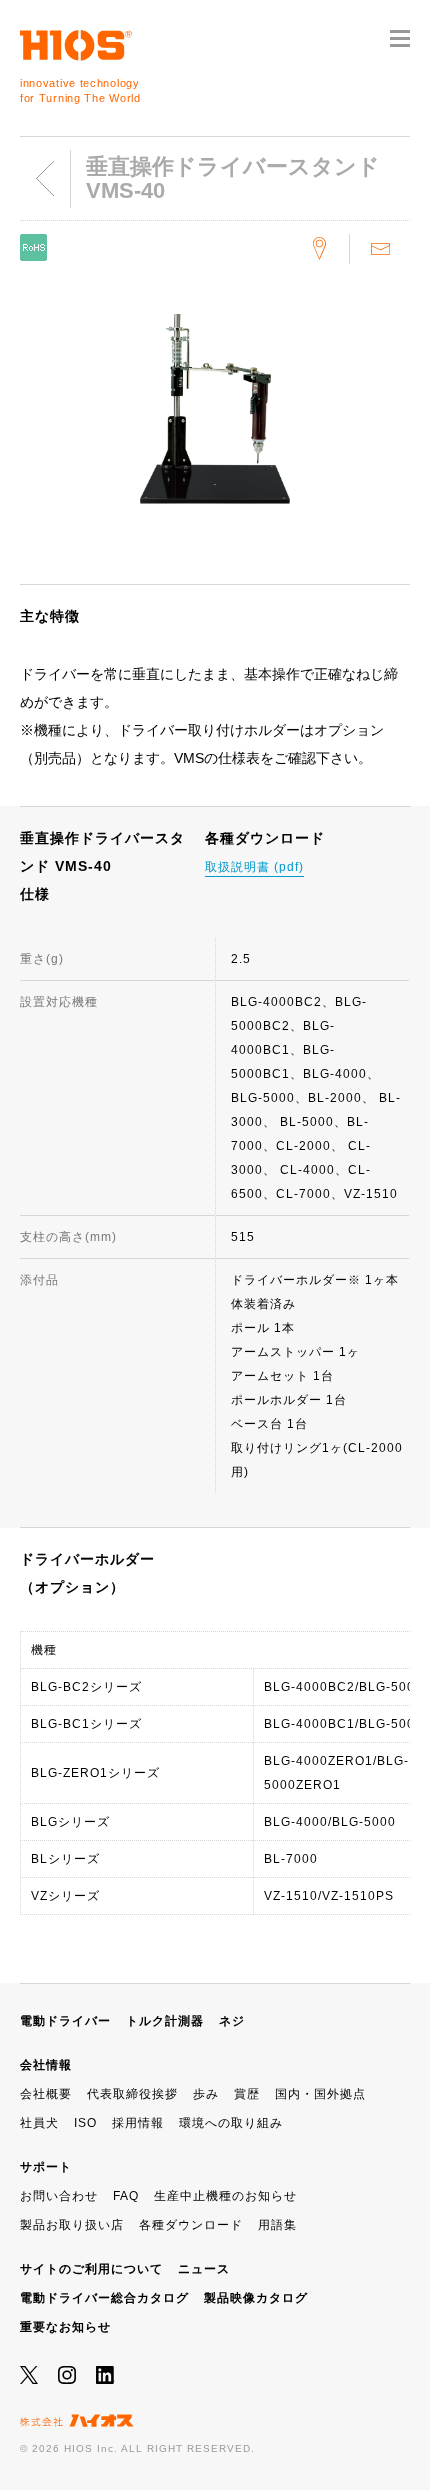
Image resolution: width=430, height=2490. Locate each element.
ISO (85, 2123)
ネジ (232, 2021)
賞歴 (247, 2094)
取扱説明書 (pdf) (254, 867)
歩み (206, 2094)
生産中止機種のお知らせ (225, 2196)
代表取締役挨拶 (132, 2094)
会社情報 (46, 2065)
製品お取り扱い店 (72, 2225)
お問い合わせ (59, 2196)
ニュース (204, 2269)
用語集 (277, 2225)
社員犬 (39, 2123)
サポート (46, 2167)
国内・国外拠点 (320, 2094)
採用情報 (138, 2123)
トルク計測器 (165, 2021)
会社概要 (46, 2094)
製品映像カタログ (256, 2298)
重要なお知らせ (65, 2327)
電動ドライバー (65, 2021)
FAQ (126, 2196)
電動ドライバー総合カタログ (104, 2298)
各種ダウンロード (191, 2225)
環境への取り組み (231, 2123)
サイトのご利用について (91, 2269)
